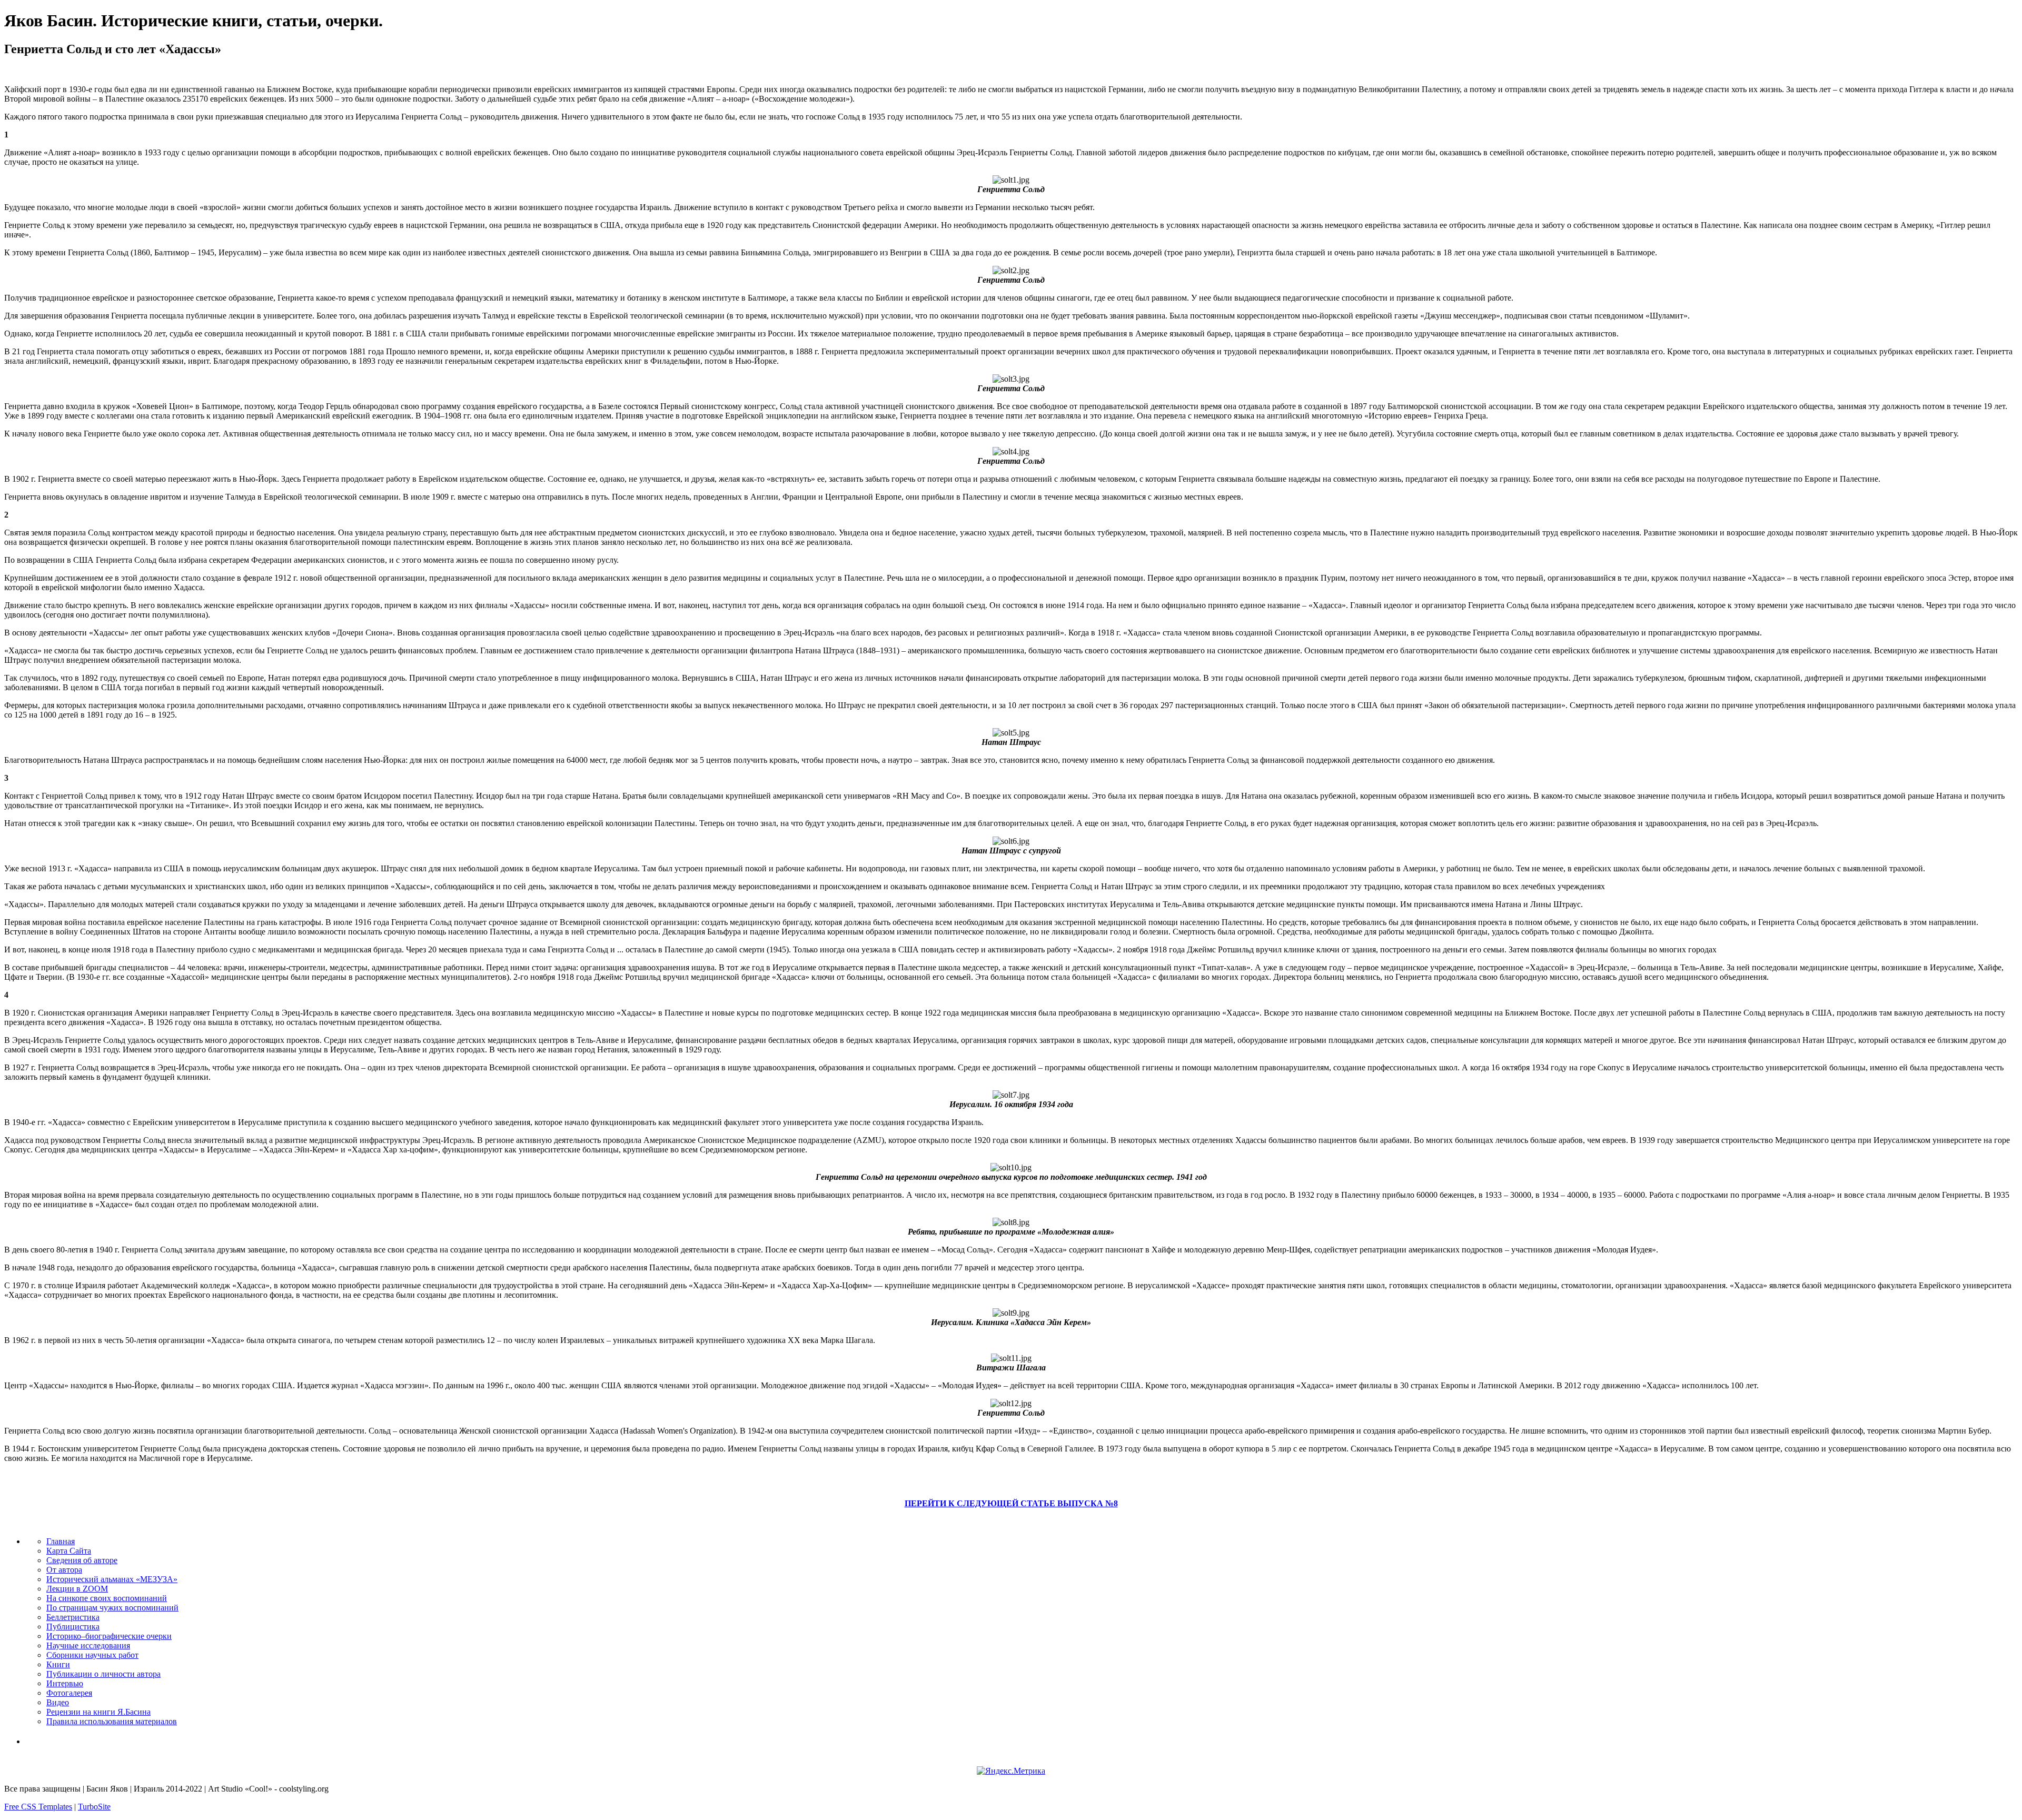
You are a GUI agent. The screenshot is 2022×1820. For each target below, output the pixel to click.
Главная (61, 1541)
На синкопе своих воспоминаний (107, 1598)
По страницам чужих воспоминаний (112, 1608)
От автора (64, 1570)
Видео (58, 1702)
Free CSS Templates (38, 1807)
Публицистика (73, 1627)
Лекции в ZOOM (77, 1589)
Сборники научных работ (92, 1655)
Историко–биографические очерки (109, 1636)
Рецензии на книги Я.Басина (98, 1712)
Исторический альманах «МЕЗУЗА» (112, 1579)
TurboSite (94, 1807)
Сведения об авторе (82, 1560)
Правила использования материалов (112, 1721)
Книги (58, 1664)
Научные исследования (88, 1645)
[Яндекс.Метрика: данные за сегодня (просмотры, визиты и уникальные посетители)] (1011, 1771)
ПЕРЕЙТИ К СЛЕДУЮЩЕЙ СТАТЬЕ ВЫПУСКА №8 (1011, 1503)
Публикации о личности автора (103, 1674)
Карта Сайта (69, 1551)
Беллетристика (73, 1617)
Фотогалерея (69, 1693)
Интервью (65, 1683)
